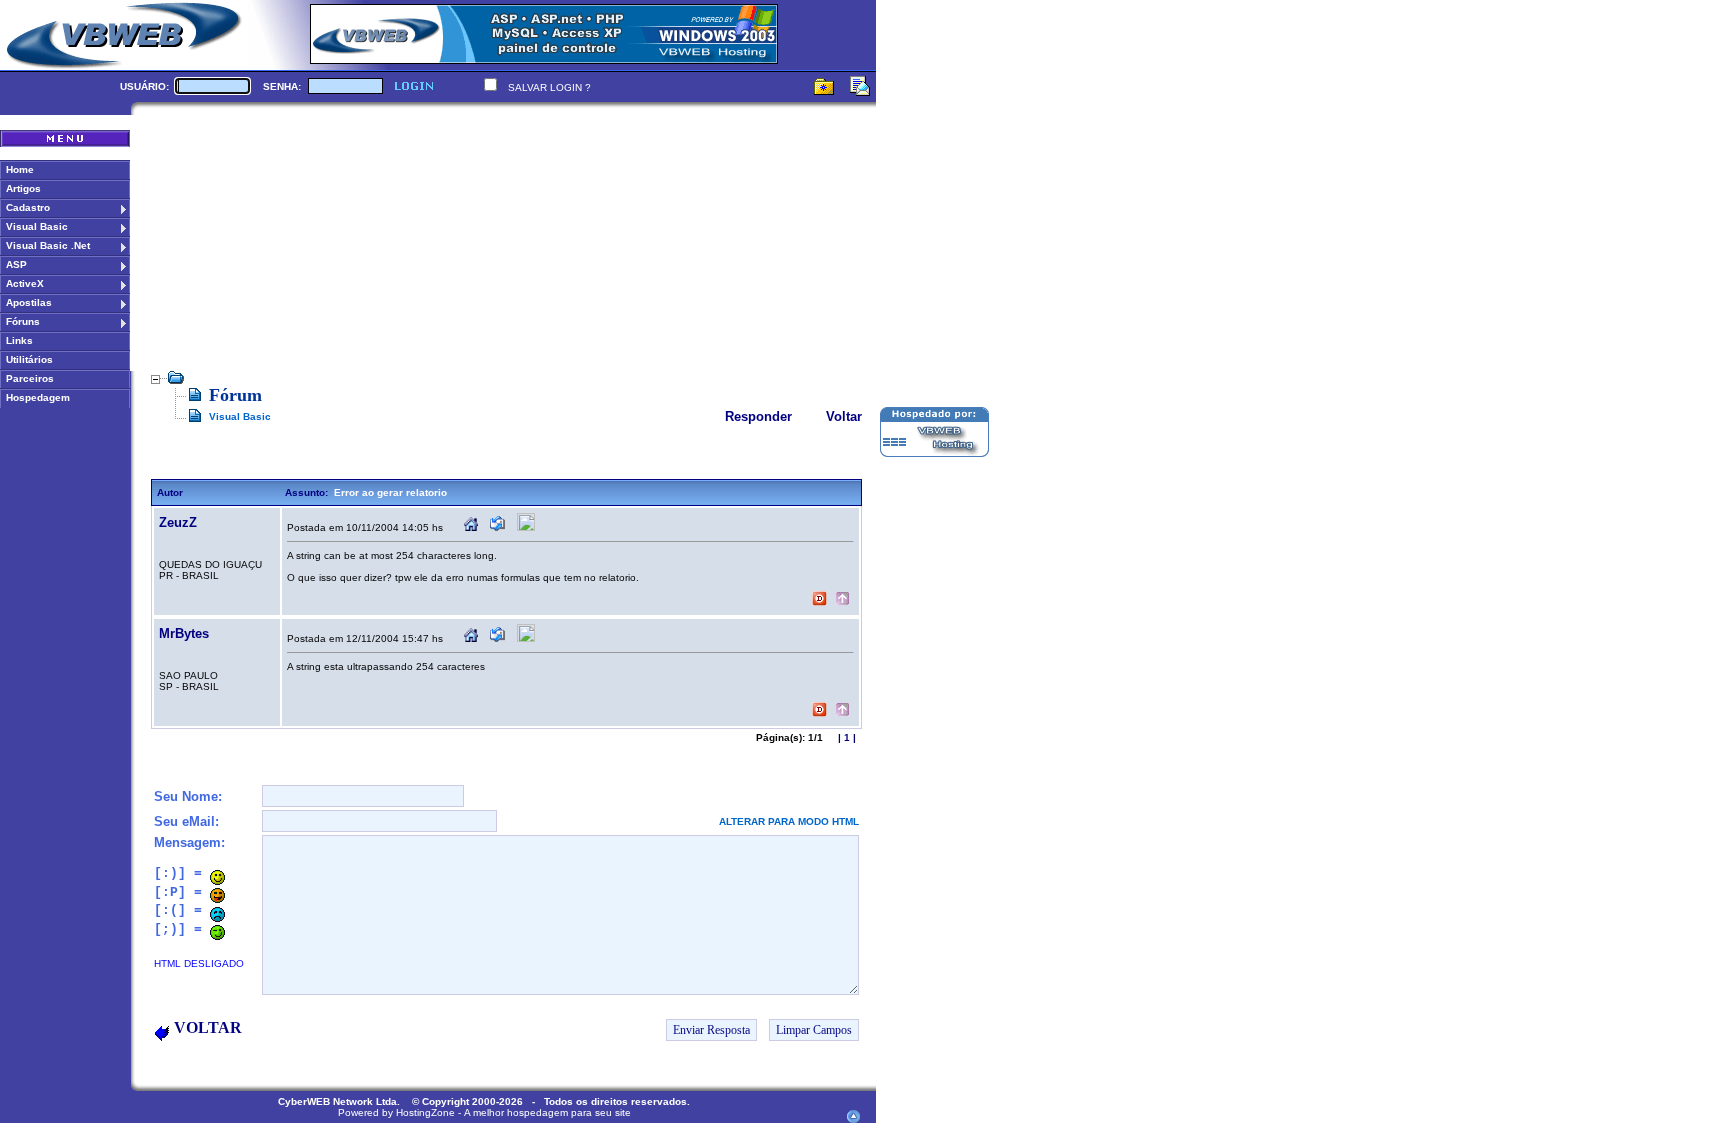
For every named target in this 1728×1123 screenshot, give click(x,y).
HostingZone (425, 1112)
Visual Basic (240, 416)
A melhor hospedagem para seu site (547, 1112)
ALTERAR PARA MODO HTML (789, 821)
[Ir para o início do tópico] (842, 600)
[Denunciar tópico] (819, 600)
